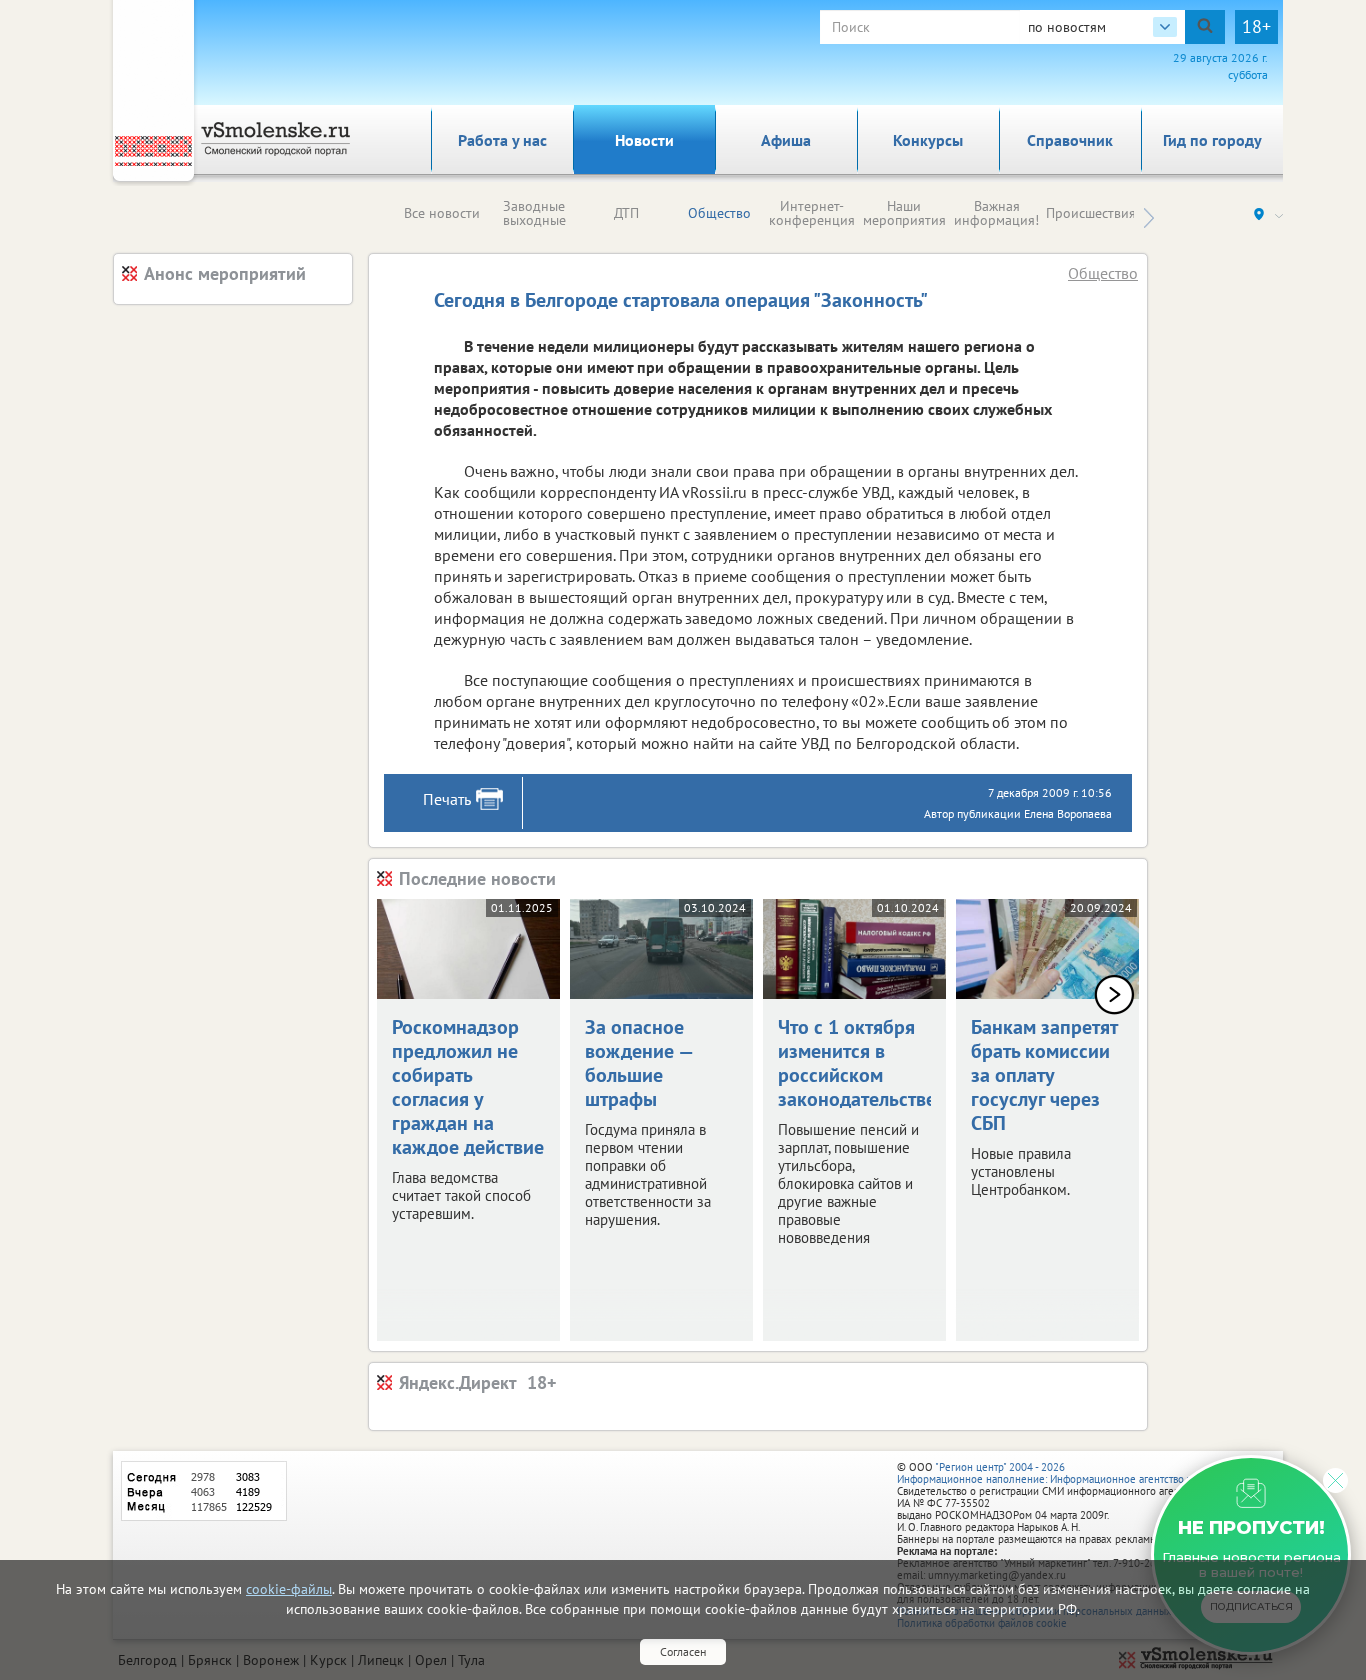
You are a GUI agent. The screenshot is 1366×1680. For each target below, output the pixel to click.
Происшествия (1091, 213)
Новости (644, 140)
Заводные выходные (534, 213)
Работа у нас (502, 140)
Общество (719, 213)
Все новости (442, 213)
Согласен (683, 1651)
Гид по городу (1212, 140)
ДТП (626, 213)
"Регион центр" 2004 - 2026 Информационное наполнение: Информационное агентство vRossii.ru (1064, 1473)
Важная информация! (996, 213)
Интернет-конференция (812, 213)
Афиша (786, 140)
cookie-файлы (289, 1589)
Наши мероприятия (904, 213)
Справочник (1070, 140)
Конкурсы (928, 140)
